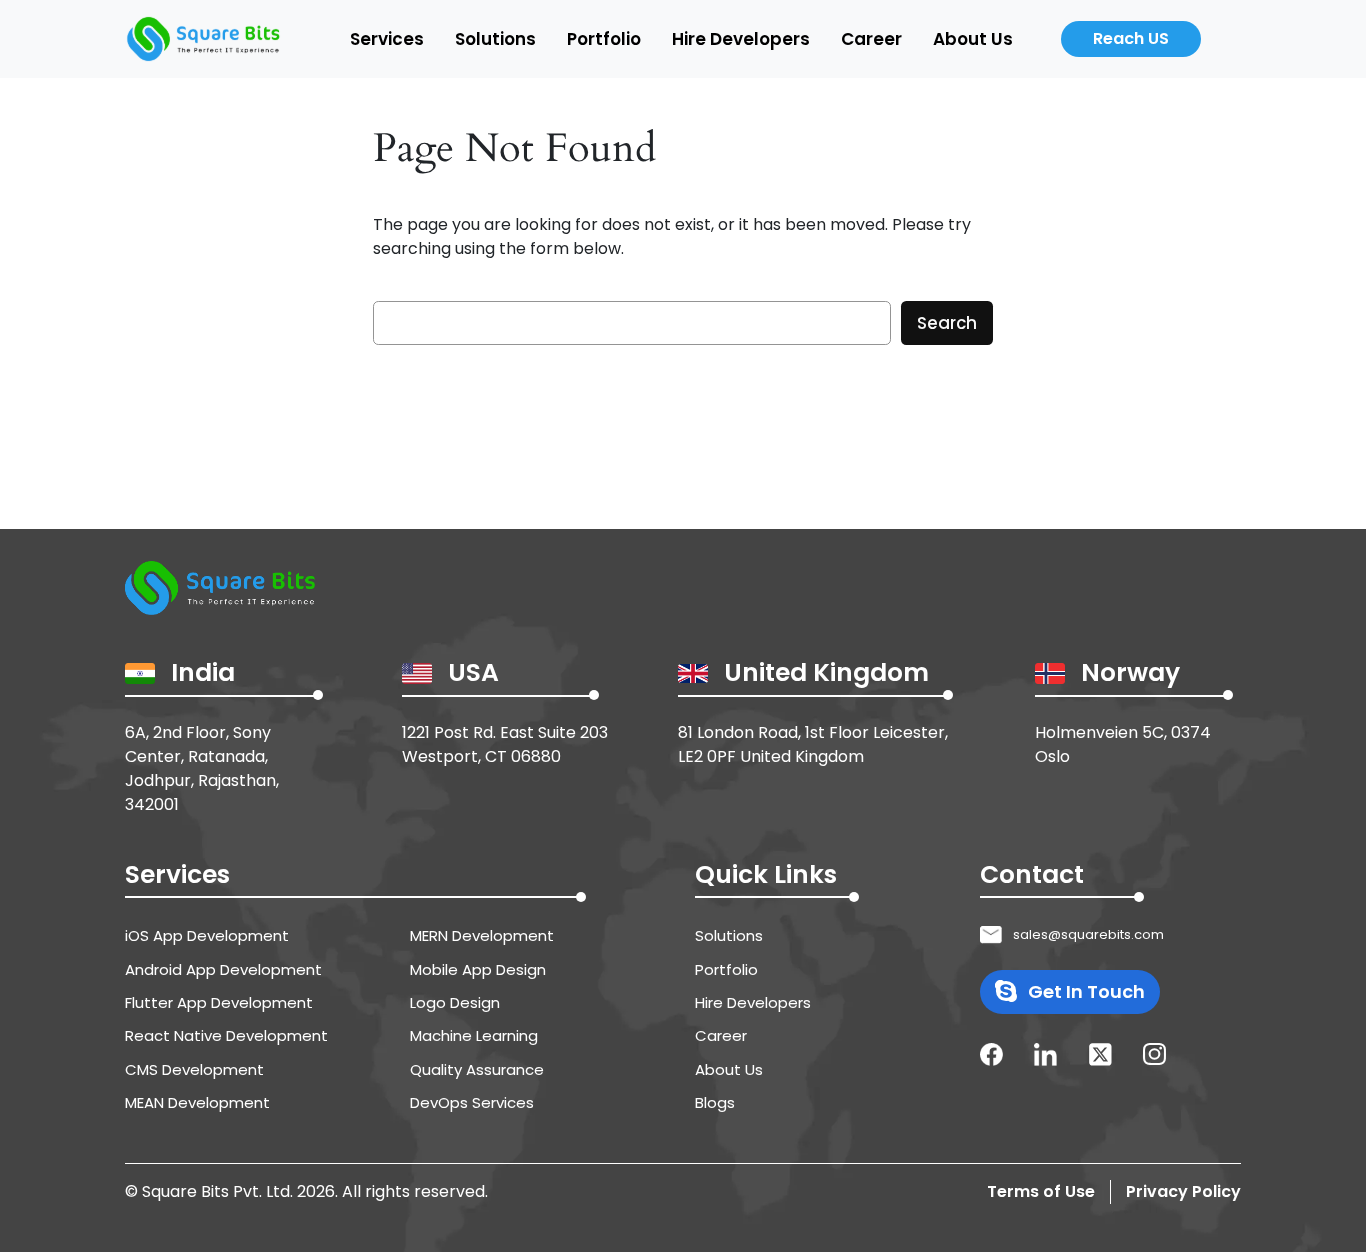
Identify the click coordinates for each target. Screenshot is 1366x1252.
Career (871, 39)
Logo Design (455, 1002)
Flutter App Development (219, 1002)
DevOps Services (472, 1102)
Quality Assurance (477, 1069)
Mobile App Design (478, 969)
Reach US (1131, 38)
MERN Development (482, 935)
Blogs (715, 1102)
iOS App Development (207, 935)
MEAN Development (197, 1102)
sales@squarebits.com (1088, 934)
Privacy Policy (1183, 1191)
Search (947, 323)
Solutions (495, 39)
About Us (973, 39)
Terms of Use (1041, 1191)
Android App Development (223, 969)
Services (387, 39)
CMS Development (194, 1069)
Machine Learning (474, 1035)
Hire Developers (741, 39)
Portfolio (604, 39)
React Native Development (226, 1035)
